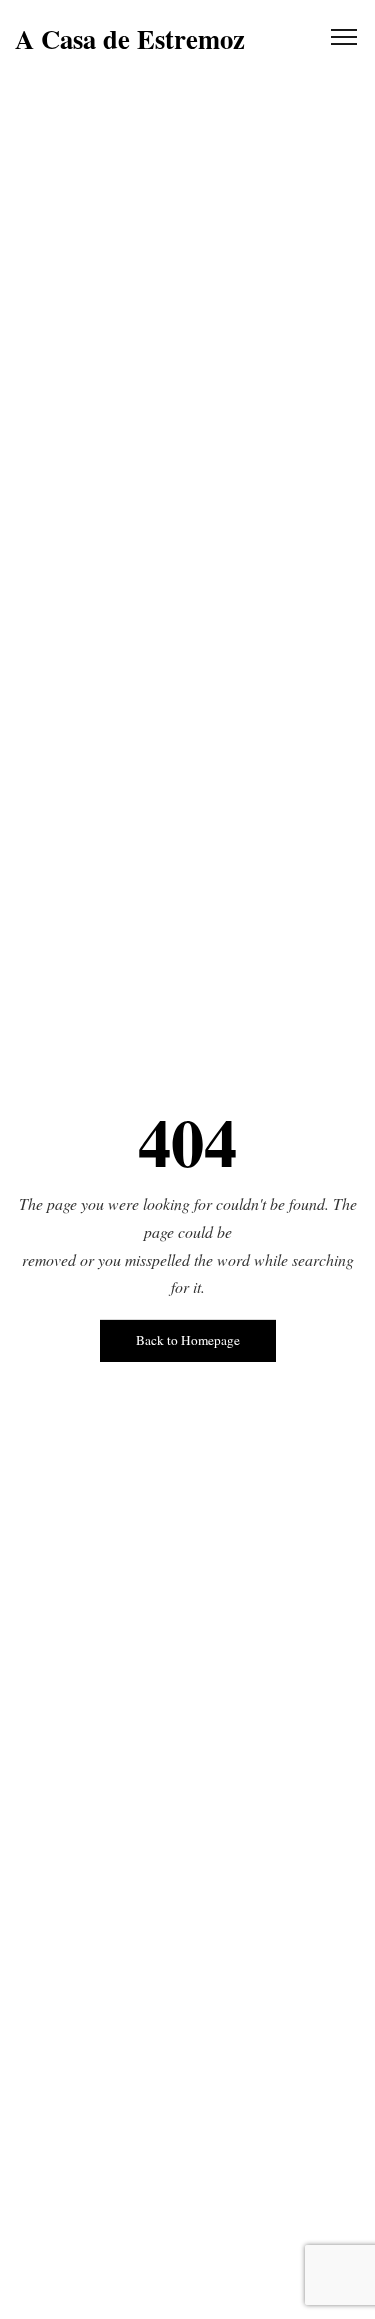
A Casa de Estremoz (130, 39)
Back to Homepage (188, 1340)
